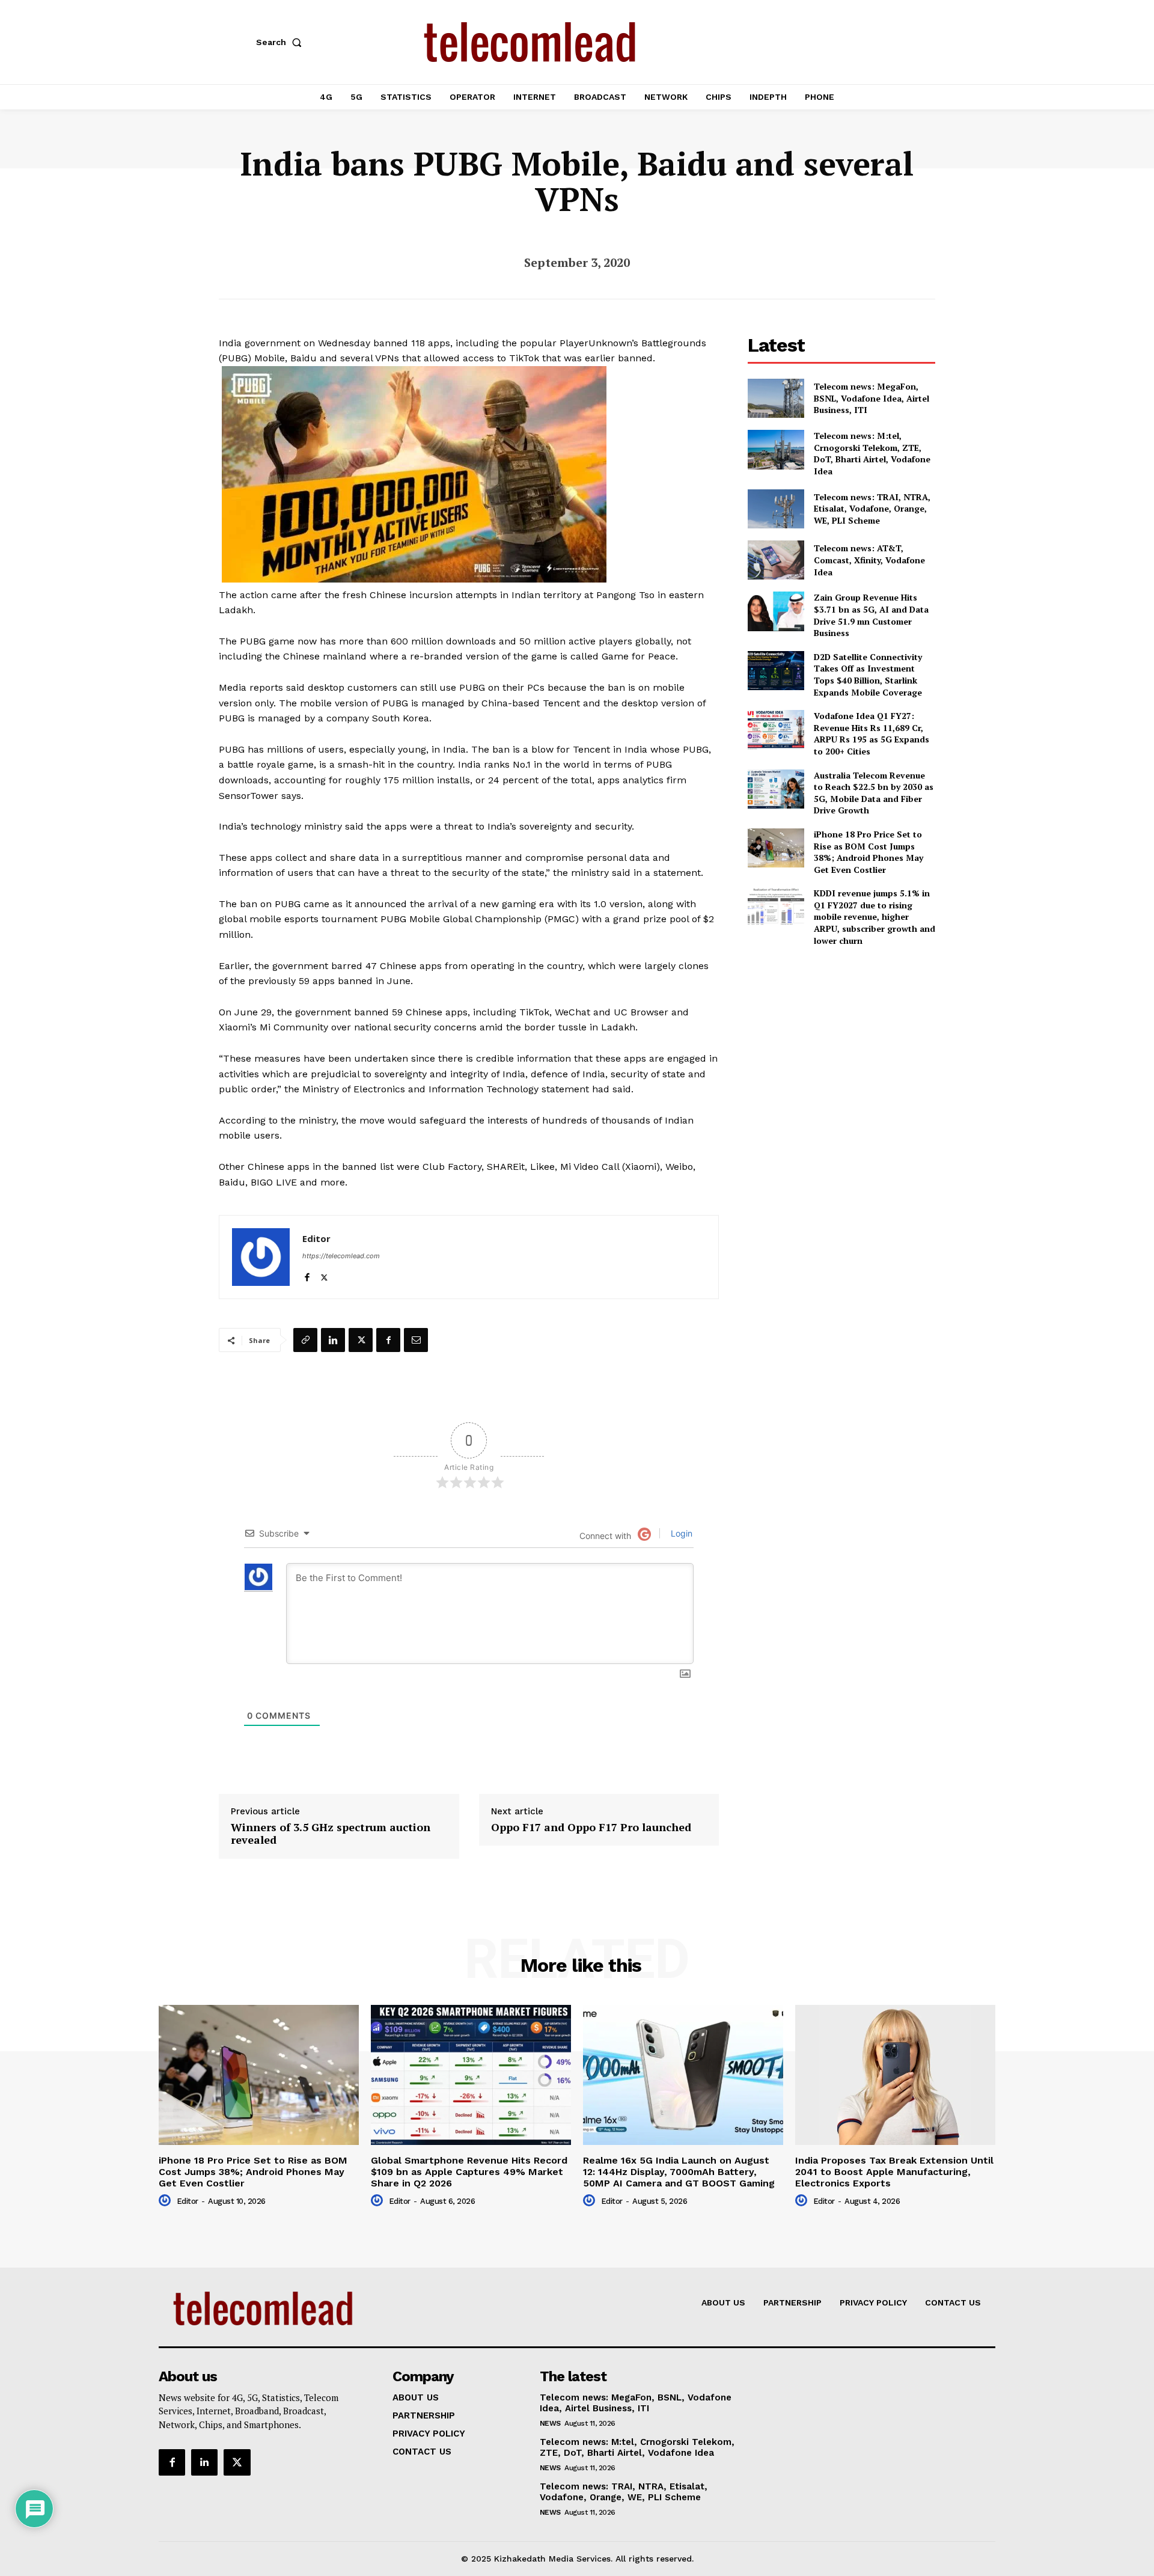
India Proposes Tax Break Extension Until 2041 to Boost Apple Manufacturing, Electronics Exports (894, 2172)
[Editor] (261, 1257)
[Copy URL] (305, 1340)
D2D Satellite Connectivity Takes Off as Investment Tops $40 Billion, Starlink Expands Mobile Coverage (868, 675)
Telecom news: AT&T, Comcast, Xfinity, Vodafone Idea (869, 560)
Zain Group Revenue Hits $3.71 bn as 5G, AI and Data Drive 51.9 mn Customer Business (871, 615)
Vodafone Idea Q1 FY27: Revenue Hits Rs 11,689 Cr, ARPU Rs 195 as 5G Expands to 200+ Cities (872, 733)
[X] (324, 1275)
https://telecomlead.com (341, 1256)
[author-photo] (166, 2201)
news (550, 2423)
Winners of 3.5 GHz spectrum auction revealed (331, 1834)
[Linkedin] (333, 1340)
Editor (316, 1238)
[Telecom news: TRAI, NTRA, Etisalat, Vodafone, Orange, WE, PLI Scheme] (776, 509)
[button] (281, 42)
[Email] (416, 1340)
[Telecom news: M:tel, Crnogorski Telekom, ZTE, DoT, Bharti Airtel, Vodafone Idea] (776, 449)
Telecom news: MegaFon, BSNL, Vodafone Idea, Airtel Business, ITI (872, 398)
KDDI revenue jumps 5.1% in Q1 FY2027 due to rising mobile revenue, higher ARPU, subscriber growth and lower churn (875, 916)
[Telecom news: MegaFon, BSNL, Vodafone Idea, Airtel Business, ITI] (776, 398)
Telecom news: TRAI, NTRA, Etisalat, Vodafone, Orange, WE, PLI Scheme (872, 509)
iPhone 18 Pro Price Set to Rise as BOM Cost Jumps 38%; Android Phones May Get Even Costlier (869, 852)
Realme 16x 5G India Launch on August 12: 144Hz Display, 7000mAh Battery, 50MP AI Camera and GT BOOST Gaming (679, 2172)
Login (680, 1533)
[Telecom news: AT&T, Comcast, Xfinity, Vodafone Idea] (776, 560)
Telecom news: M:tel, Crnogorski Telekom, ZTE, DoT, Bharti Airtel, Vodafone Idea (872, 453)
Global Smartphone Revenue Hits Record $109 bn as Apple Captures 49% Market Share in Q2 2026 (469, 2172)
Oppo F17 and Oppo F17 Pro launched (591, 1828)
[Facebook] (307, 1275)
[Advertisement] (841, 1041)
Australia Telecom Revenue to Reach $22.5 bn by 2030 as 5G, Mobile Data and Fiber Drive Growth (874, 793)
